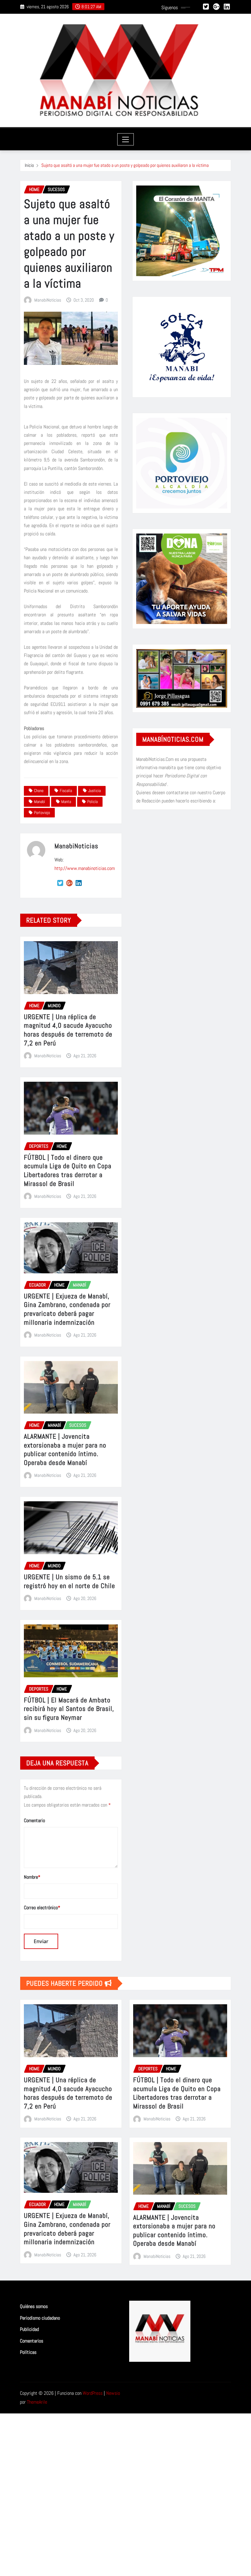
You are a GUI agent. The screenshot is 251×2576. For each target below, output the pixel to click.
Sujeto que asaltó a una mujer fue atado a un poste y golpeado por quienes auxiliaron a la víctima (125, 165)
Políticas (28, 2352)
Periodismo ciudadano (40, 2318)
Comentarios (32, 2341)
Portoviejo (42, 813)
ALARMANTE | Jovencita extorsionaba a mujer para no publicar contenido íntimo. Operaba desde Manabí (65, 1449)
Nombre (32, 1877)
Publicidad (29, 2330)
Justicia (94, 791)
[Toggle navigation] (126, 139)
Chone (39, 791)
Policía (92, 802)
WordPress (93, 2393)
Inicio (29, 165)
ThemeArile (37, 2402)
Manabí (39, 802)
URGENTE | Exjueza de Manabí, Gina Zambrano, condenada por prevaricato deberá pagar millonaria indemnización (67, 1309)
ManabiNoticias (48, 300)
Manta (66, 802)
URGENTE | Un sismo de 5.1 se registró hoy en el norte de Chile (69, 1581)
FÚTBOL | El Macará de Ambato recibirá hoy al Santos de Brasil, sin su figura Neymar (69, 1709)
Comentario (34, 1820)
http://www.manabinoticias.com (85, 868)
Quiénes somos (34, 2306)
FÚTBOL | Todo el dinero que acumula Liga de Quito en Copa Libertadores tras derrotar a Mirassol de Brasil (68, 1170)
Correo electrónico (42, 1908)
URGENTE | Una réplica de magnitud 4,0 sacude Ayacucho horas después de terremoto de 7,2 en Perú (68, 1030)
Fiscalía (66, 791)
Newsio (113, 2393)
